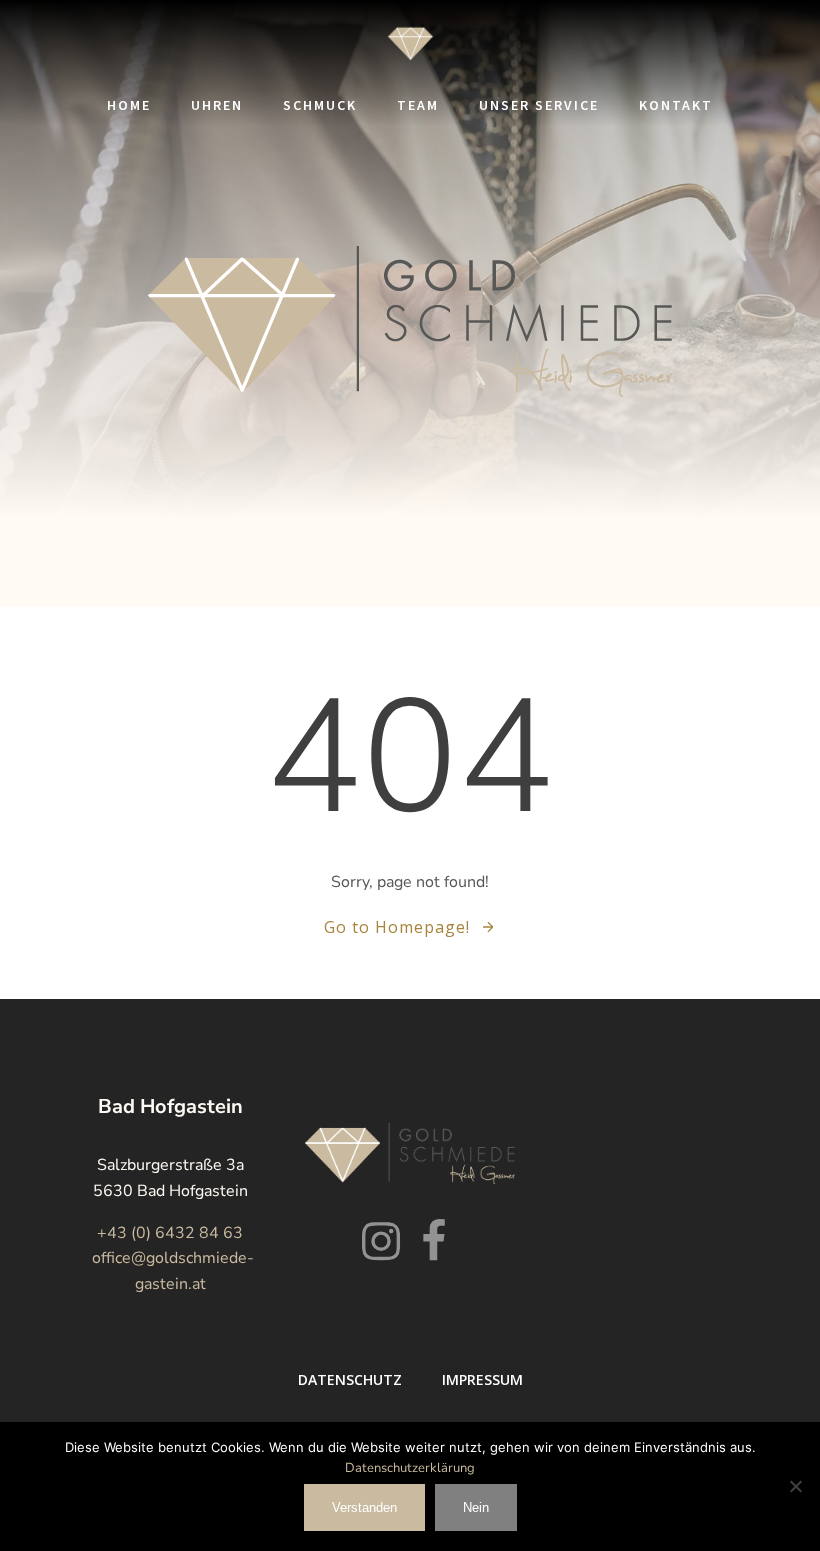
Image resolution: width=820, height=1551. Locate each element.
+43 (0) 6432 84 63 (170, 1233)
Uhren (217, 105)
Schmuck (320, 105)
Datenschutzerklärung (410, 1468)
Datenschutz (350, 1379)
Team (418, 105)
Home (129, 105)
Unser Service (539, 105)
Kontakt (676, 105)
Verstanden (364, 1507)
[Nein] (795, 1486)
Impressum (482, 1379)
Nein (476, 1507)
